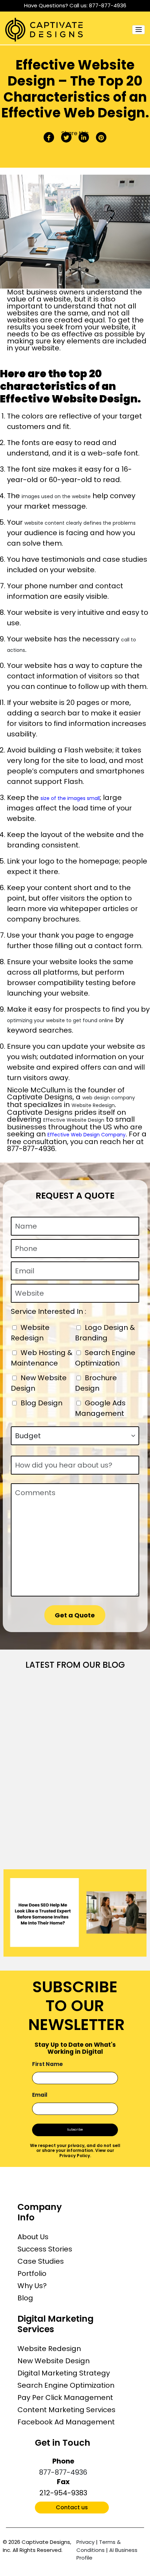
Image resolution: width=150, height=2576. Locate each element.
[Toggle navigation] (138, 30)
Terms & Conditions (99, 2546)
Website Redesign (93, 1105)
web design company (109, 1098)
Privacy (85, 2542)
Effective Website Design (74, 1120)
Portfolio (32, 2273)
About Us (33, 2237)
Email (40, 2095)
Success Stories (45, 2249)
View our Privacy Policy (87, 2153)
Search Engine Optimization (66, 2385)
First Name (47, 2064)
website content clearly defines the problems (80, 523)
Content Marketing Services (66, 2410)
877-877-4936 (108, 5)
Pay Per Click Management (65, 2397)
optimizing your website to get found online (60, 1020)
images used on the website (56, 496)
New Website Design (54, 2361)
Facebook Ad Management (66, 2422)
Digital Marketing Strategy (64, 2373)
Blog (25, 2298)
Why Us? (32, 2286)
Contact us (72, 2507)
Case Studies (41, 2261)
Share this (75, 133)
